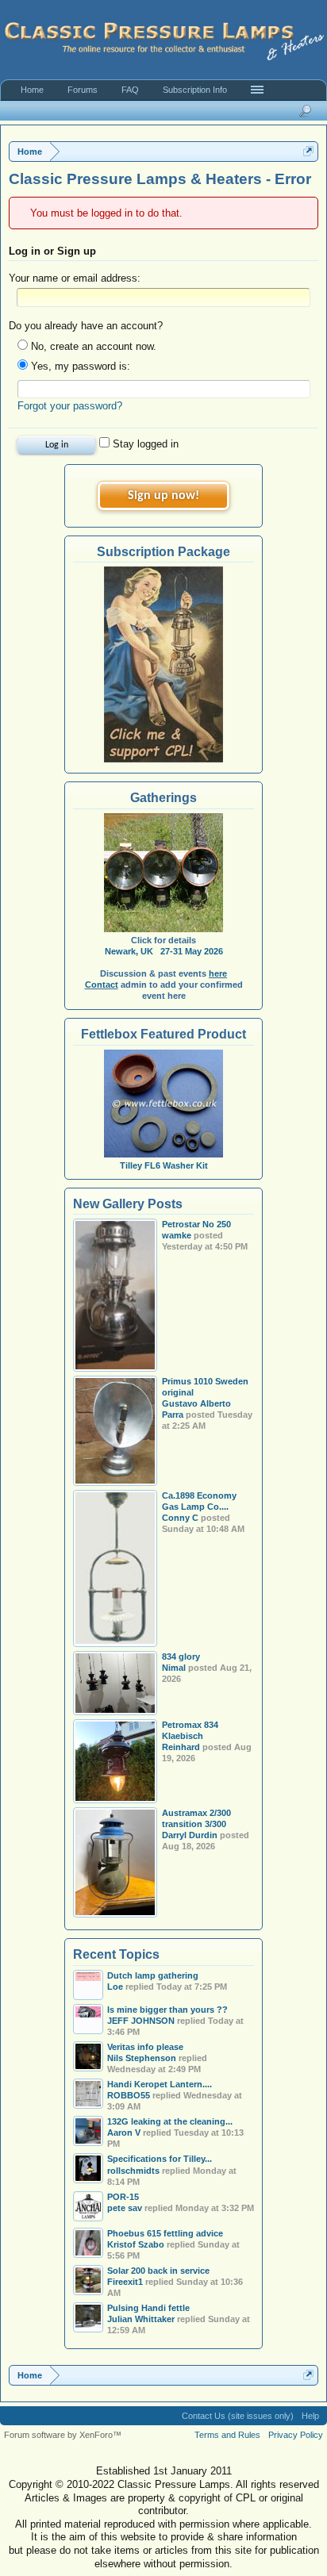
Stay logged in (144, 444)
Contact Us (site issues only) (238, 2416)
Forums (83, 90)
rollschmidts (133, 2171)
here (218, 973)
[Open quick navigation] (308, 151)
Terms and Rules (227, 2435)
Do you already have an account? (86, 326)
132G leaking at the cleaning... (170, 2121)
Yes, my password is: (79, 366)
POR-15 (123, 2197)
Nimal (174, 1668)
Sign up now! (163, 496)
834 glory (181, 1657)
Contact (102, 985)
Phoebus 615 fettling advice (165, 2233)
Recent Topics (116, 1954)
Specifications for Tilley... (160, 2159)
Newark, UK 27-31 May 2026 (164, 951)
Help (310, 2416)
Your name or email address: (75, 278)
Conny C (180, 1518)
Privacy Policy (296, 2435)
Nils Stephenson (142, 2058)
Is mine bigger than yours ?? (167, 2010)
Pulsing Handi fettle (148, 2308)
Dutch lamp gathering (153, 1975)
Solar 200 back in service (158, 2271)
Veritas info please (145, 2047)
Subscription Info (195, 90)
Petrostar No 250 (196, 1224)
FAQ (130, 90)
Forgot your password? (70, 406)
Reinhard (181, 1747)
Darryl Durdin (190, 1835)
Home (32, 90)
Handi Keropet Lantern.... (160, 2084)
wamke (177, 1235)
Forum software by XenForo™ (63, 2435)
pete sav (125, 2208)
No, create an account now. (92, 346)
